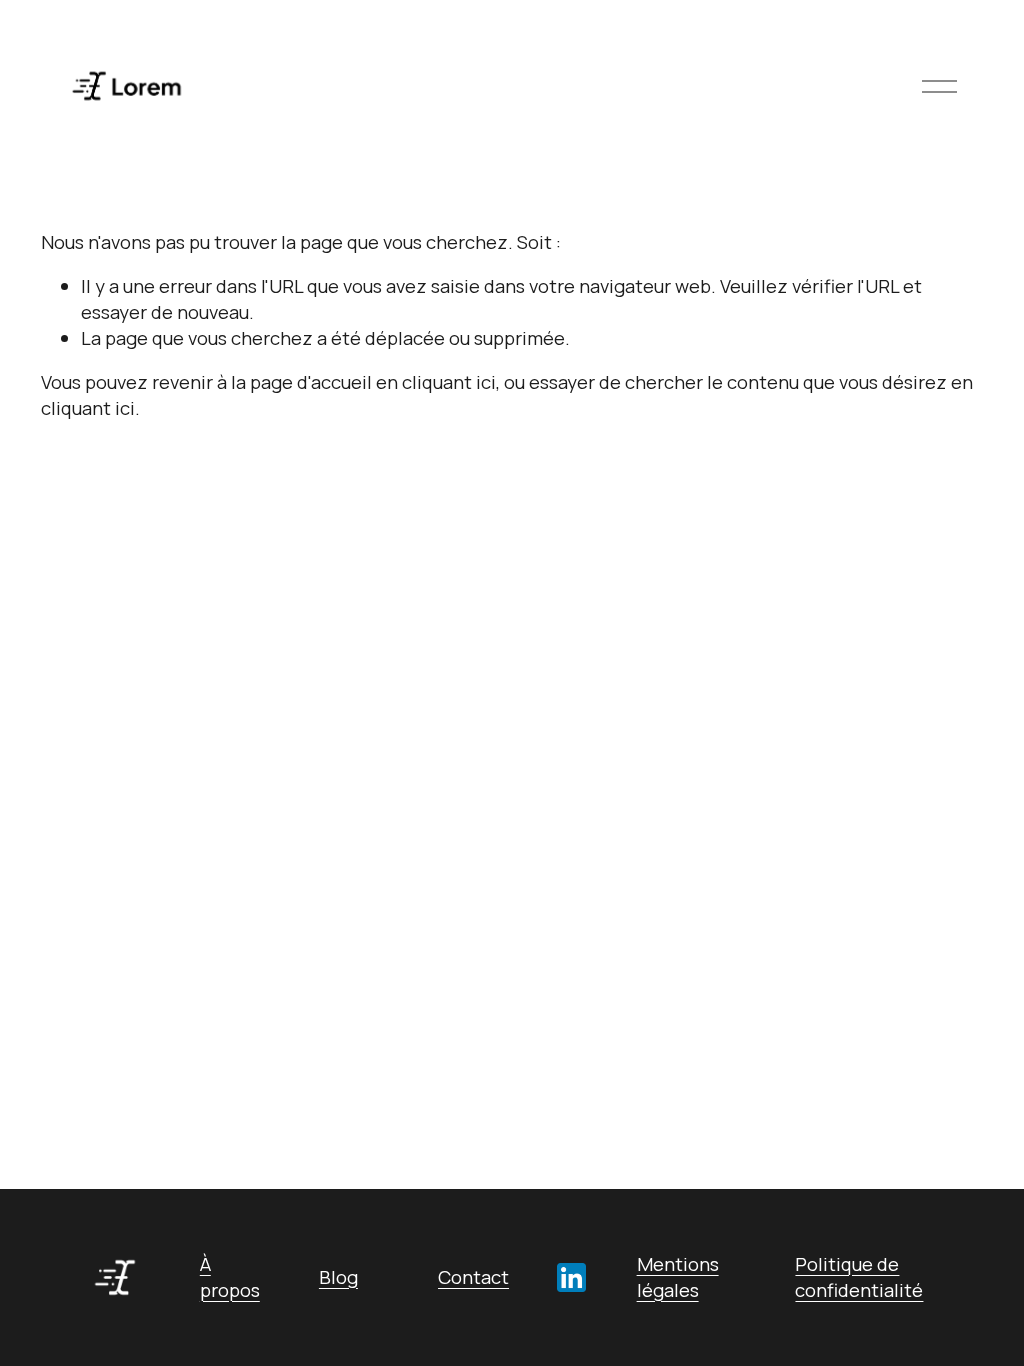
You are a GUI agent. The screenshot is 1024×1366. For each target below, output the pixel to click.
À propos (230, 1277)
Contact (473, 1277)
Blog (338, 1277)
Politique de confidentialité (859, 1277)
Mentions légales (678, 1277)
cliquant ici (449, 382)
